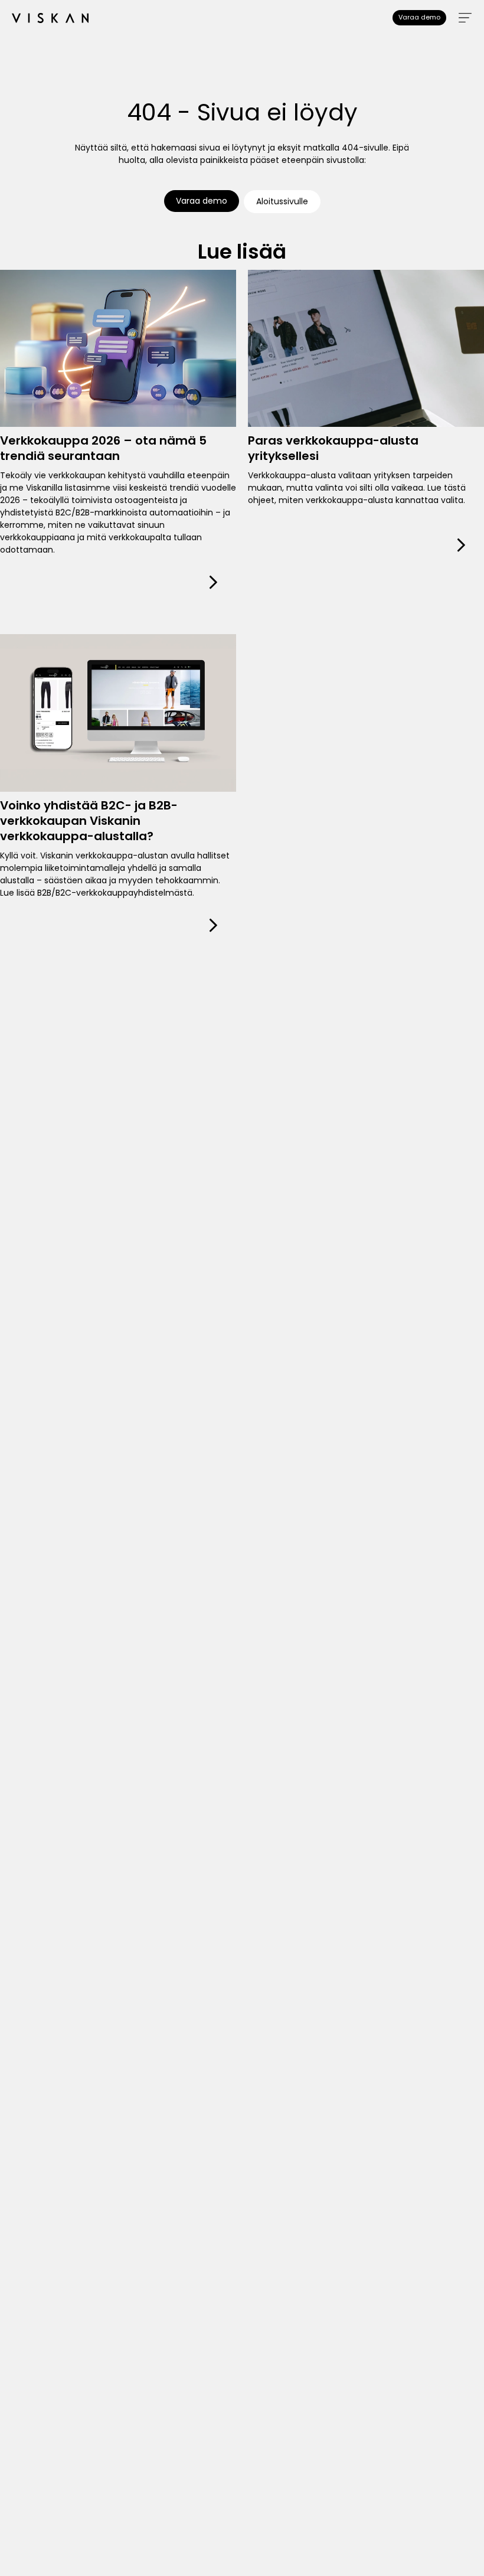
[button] (465, 18)
